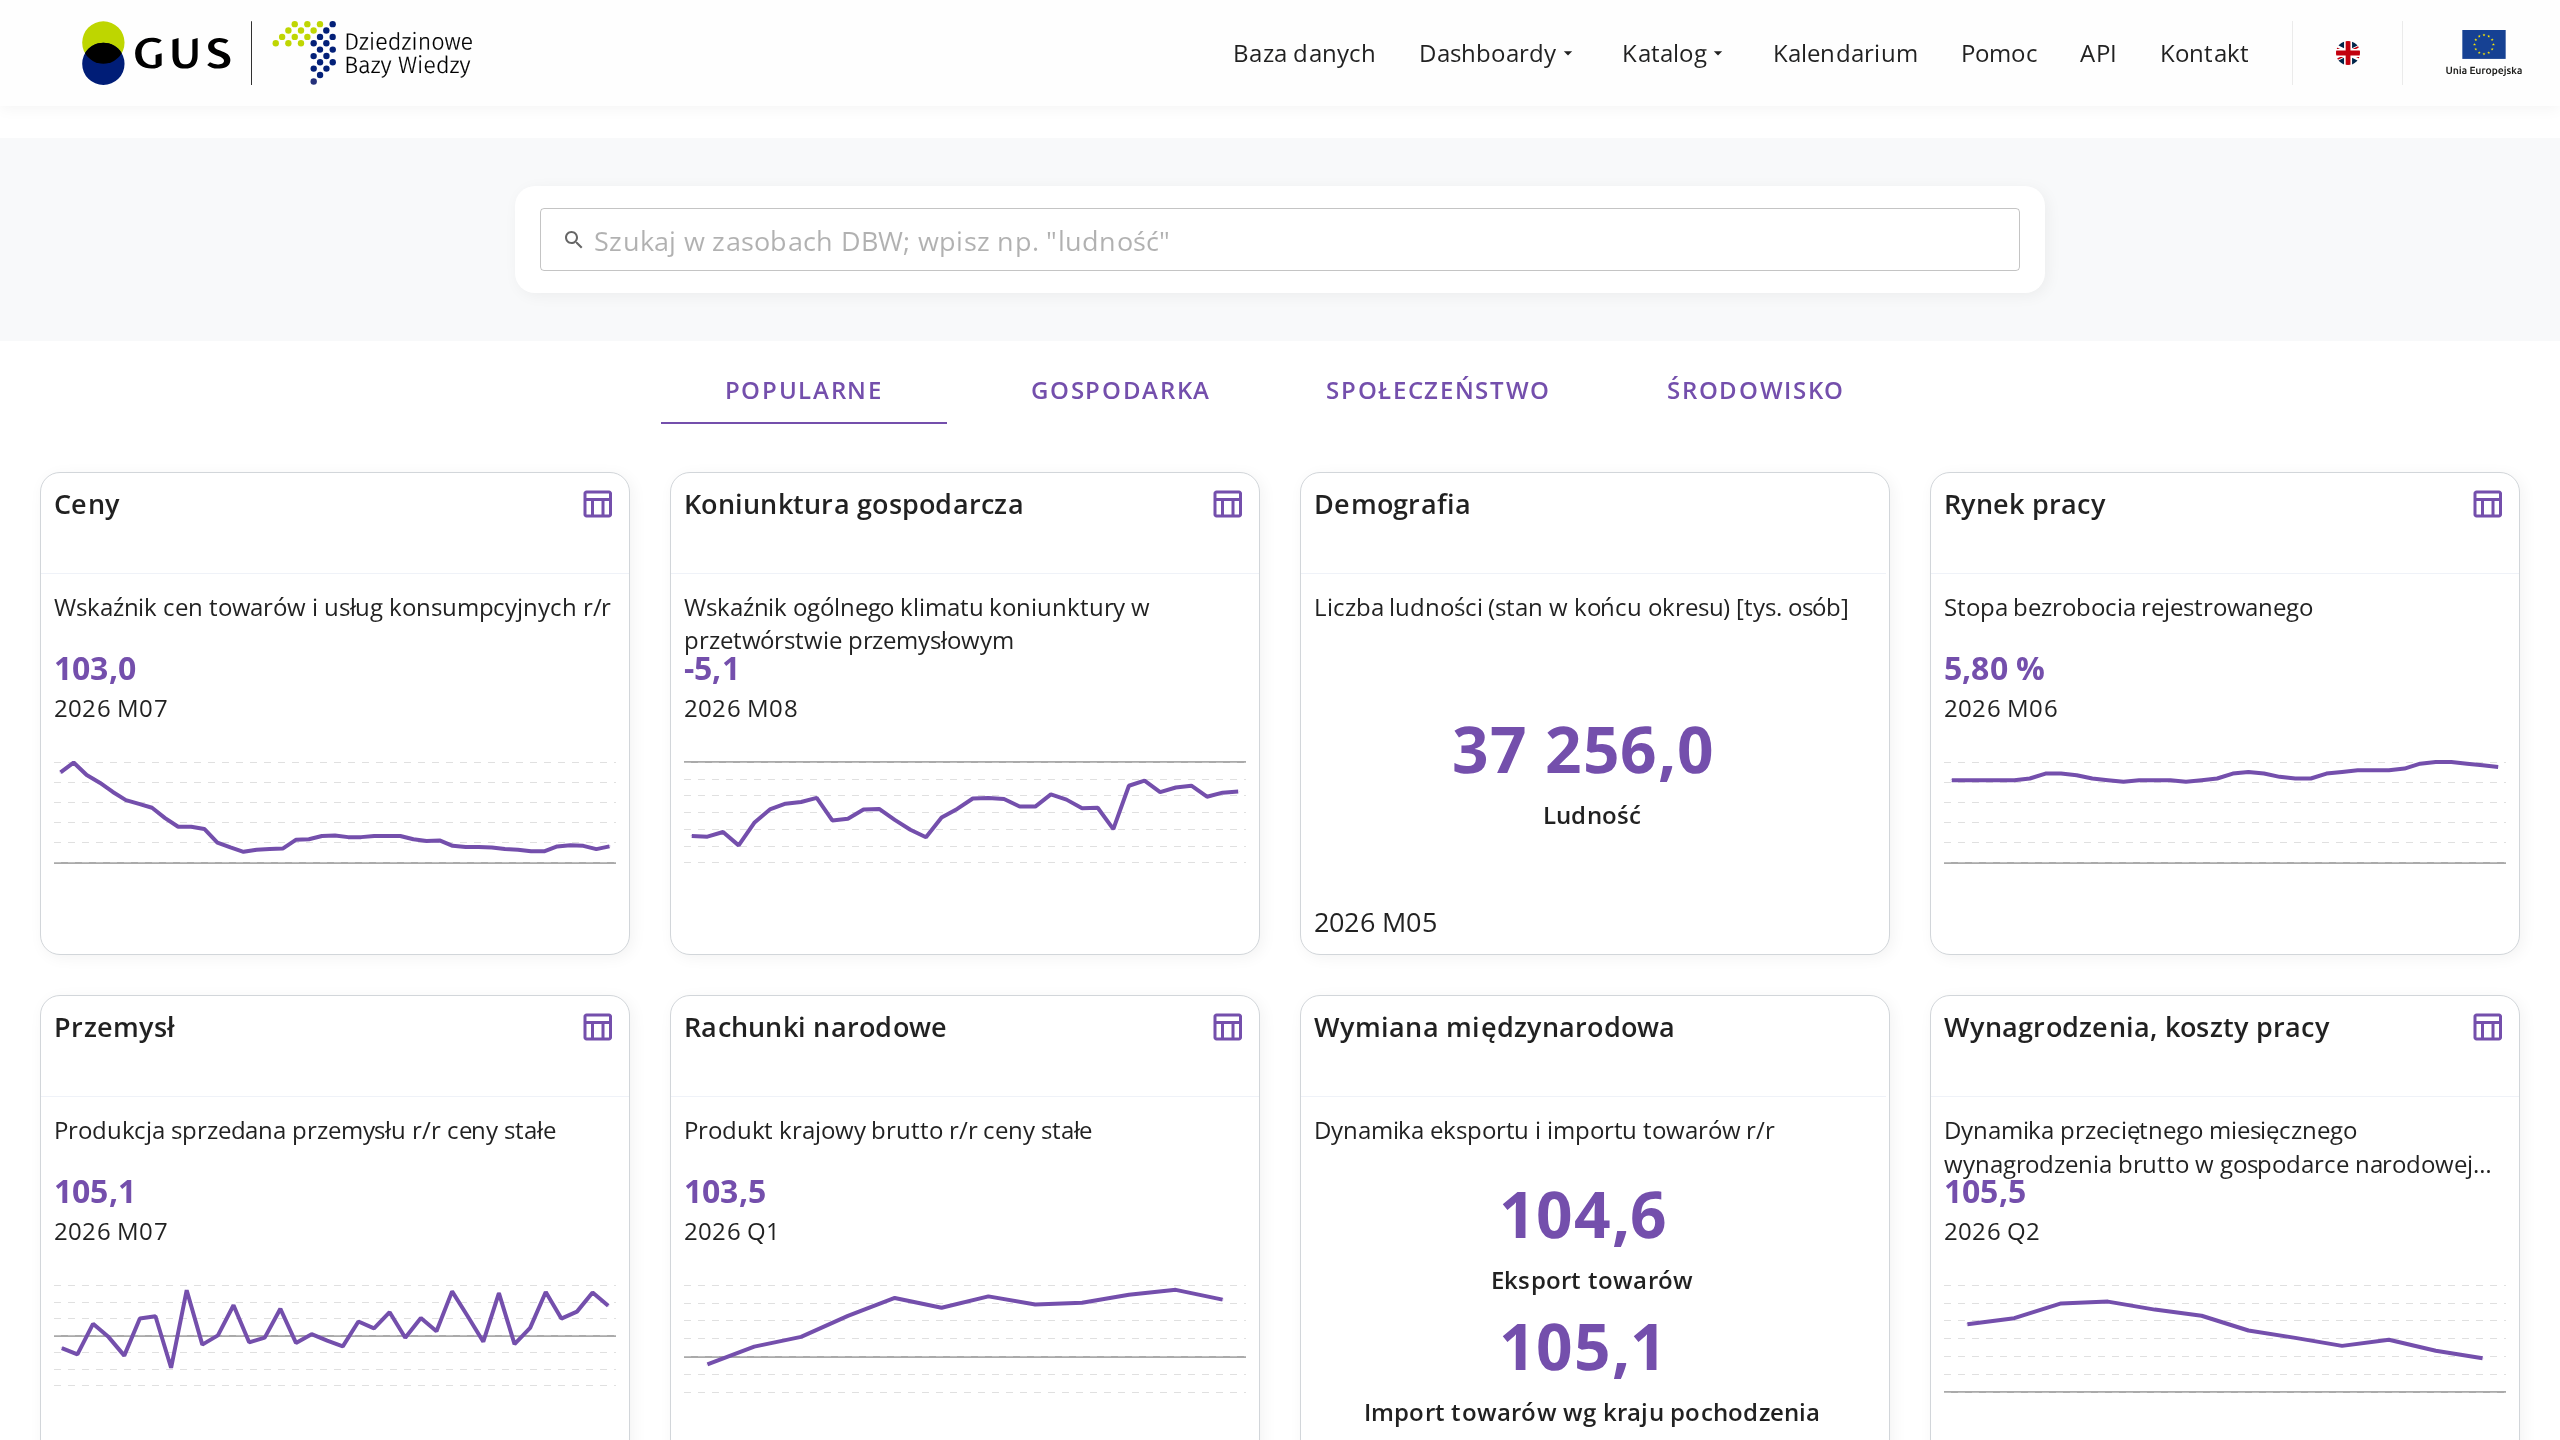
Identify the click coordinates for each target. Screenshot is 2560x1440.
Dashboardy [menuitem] (1487, 52)
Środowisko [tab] (1756, 389)
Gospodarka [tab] (1121, 389)
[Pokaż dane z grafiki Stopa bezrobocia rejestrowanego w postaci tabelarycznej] (2487, 504)
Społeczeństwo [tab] (1438, 389)
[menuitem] (277, 49)
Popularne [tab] (804, 389)
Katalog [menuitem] (1664, 52)
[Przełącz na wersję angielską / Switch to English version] (2348, 53)
